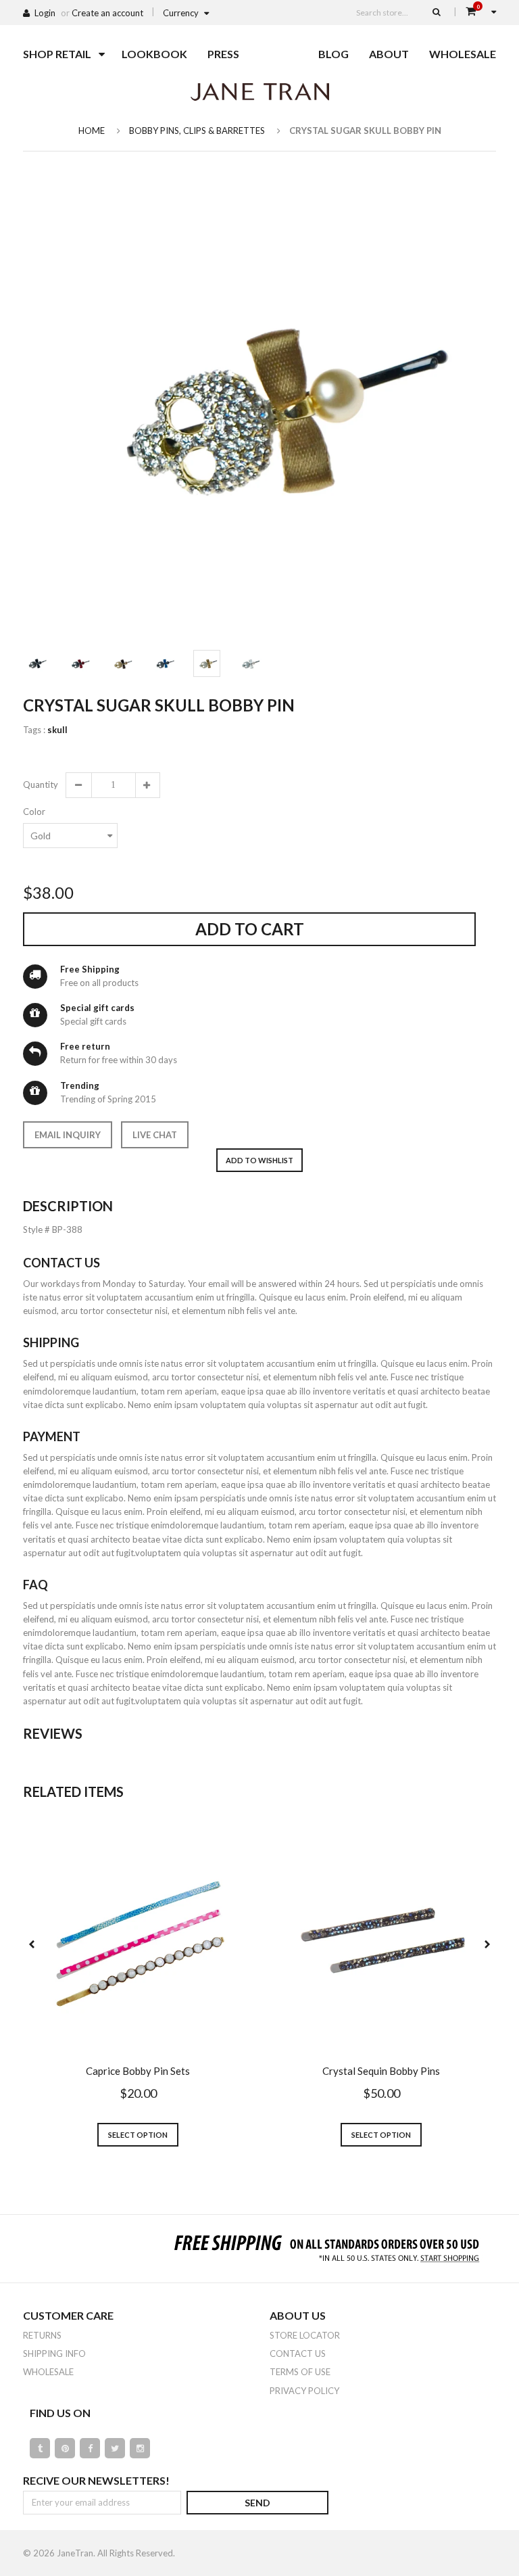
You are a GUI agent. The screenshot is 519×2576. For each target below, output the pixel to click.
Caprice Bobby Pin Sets (138, 2071)
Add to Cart (250, 929)
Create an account (107, 13)
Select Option (138, 2135)
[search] (437, 11)
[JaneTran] (259, 91)
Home (92, 131)
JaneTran (75, 2553)
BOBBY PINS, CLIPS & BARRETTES (197, 131)
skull (57, 730)
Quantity (40, 784)
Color (34, 812)
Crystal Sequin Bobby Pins (381, 2071)
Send (257, 2503)
